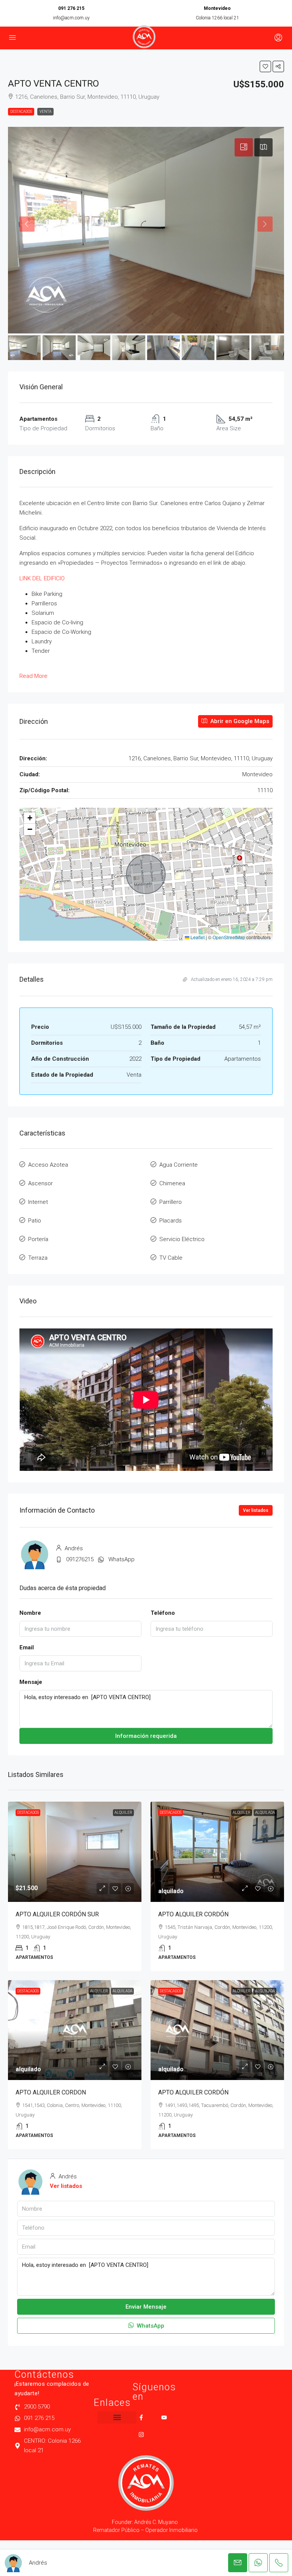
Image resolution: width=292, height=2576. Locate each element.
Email (27, 1647)
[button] (265, 66)
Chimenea (172, 1183)
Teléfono (163, 1613)
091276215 (80, 1559)
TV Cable (171, 1258)
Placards (171, 1221)
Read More (33, 676)
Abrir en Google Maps (239, 721)
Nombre (30, 1613)
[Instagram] (141, 2435)
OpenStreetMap (229, 937)
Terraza (38, 1258)
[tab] (244, 147)
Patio (35, 1221)
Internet (38, 1202)
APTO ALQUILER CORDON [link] (51, 2092)
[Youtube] (164, 2417)
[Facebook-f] (141, 2417)
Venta (45, 111)
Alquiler (123, 1812)
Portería (38, 1239)
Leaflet (197, 937)
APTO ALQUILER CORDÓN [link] (193, 1914)
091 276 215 (71, 8)
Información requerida (146, 1736)
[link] (75, 1852)
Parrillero (171, 1202)
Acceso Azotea (48, 1165)
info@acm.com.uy (71, 18)
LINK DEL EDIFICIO (42, 578)
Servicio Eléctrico (182, 1239)
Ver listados (256, 1510)
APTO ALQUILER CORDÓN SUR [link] (57, 1914)
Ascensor (40, 1183)
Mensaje (31, 1682)
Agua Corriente (179, 1165)
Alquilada (265, 1812)
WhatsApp (121, 1559)
